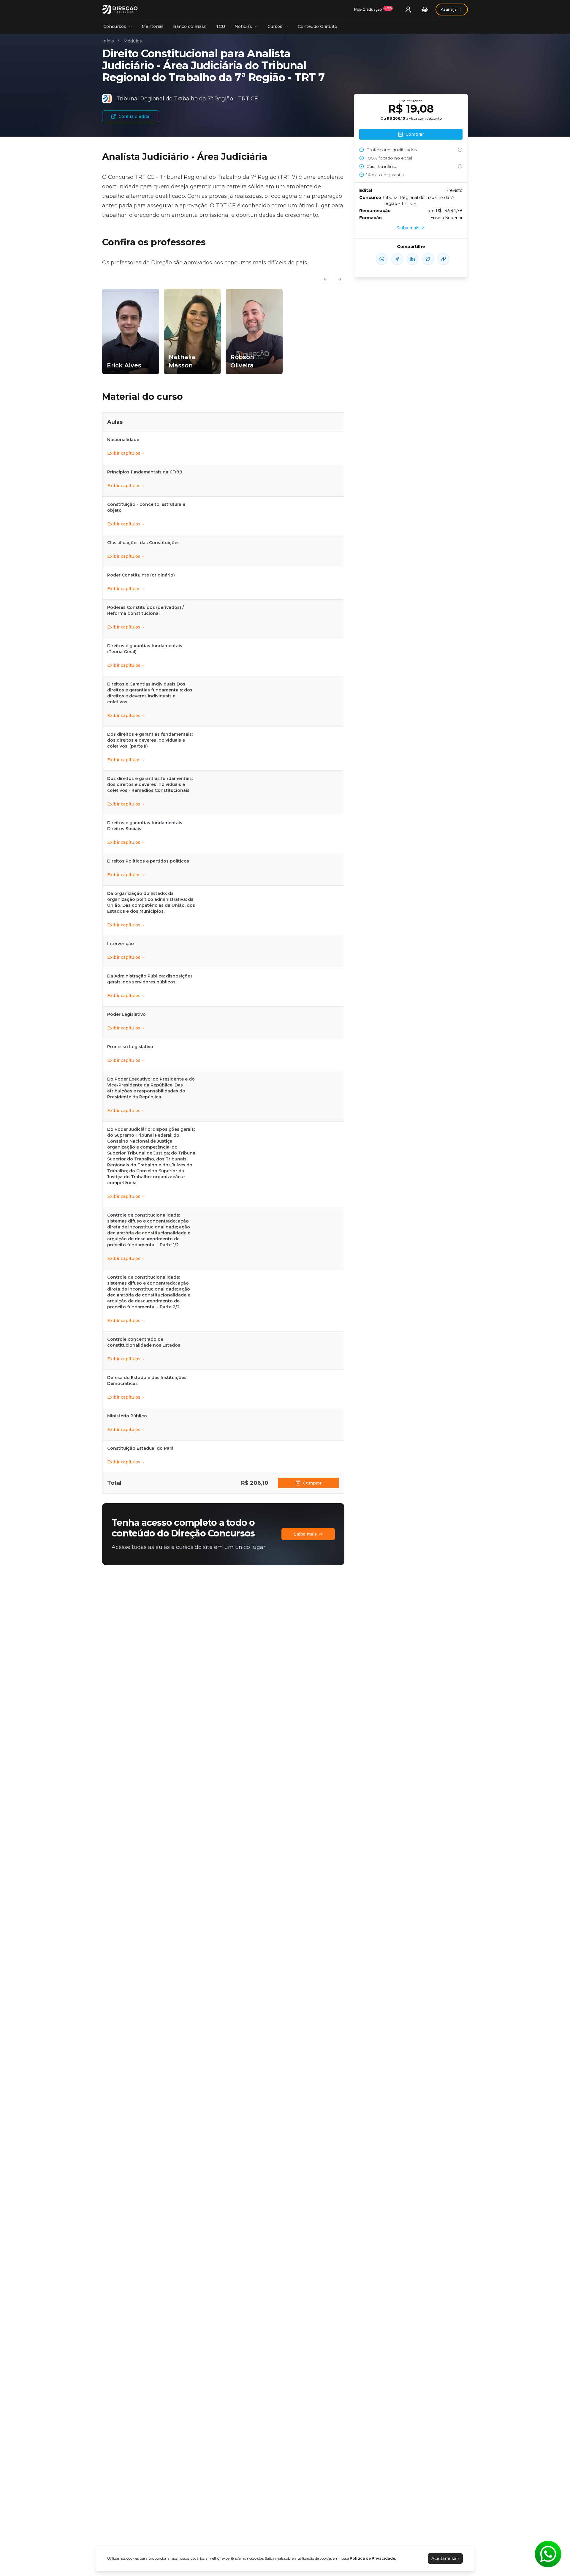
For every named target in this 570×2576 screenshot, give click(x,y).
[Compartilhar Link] (444, 259)
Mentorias (153, 26)
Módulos (133, 41)
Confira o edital (134, 116)
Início (108, 41)
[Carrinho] (425, 10)
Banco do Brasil (190, 26)
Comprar (312, 1483)
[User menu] (408, 10)
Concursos (115, 26)
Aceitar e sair (445, 2558)
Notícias (243, 26)
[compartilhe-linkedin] (413, 259)
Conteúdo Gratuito (318, 26)
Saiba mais (305, 1534)
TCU (220, 26)
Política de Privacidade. (373, 2558)
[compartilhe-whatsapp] (382, 259)
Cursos (275, 26)
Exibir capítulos (124, 453)
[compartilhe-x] (428, 259)
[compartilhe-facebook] (397, 259)
